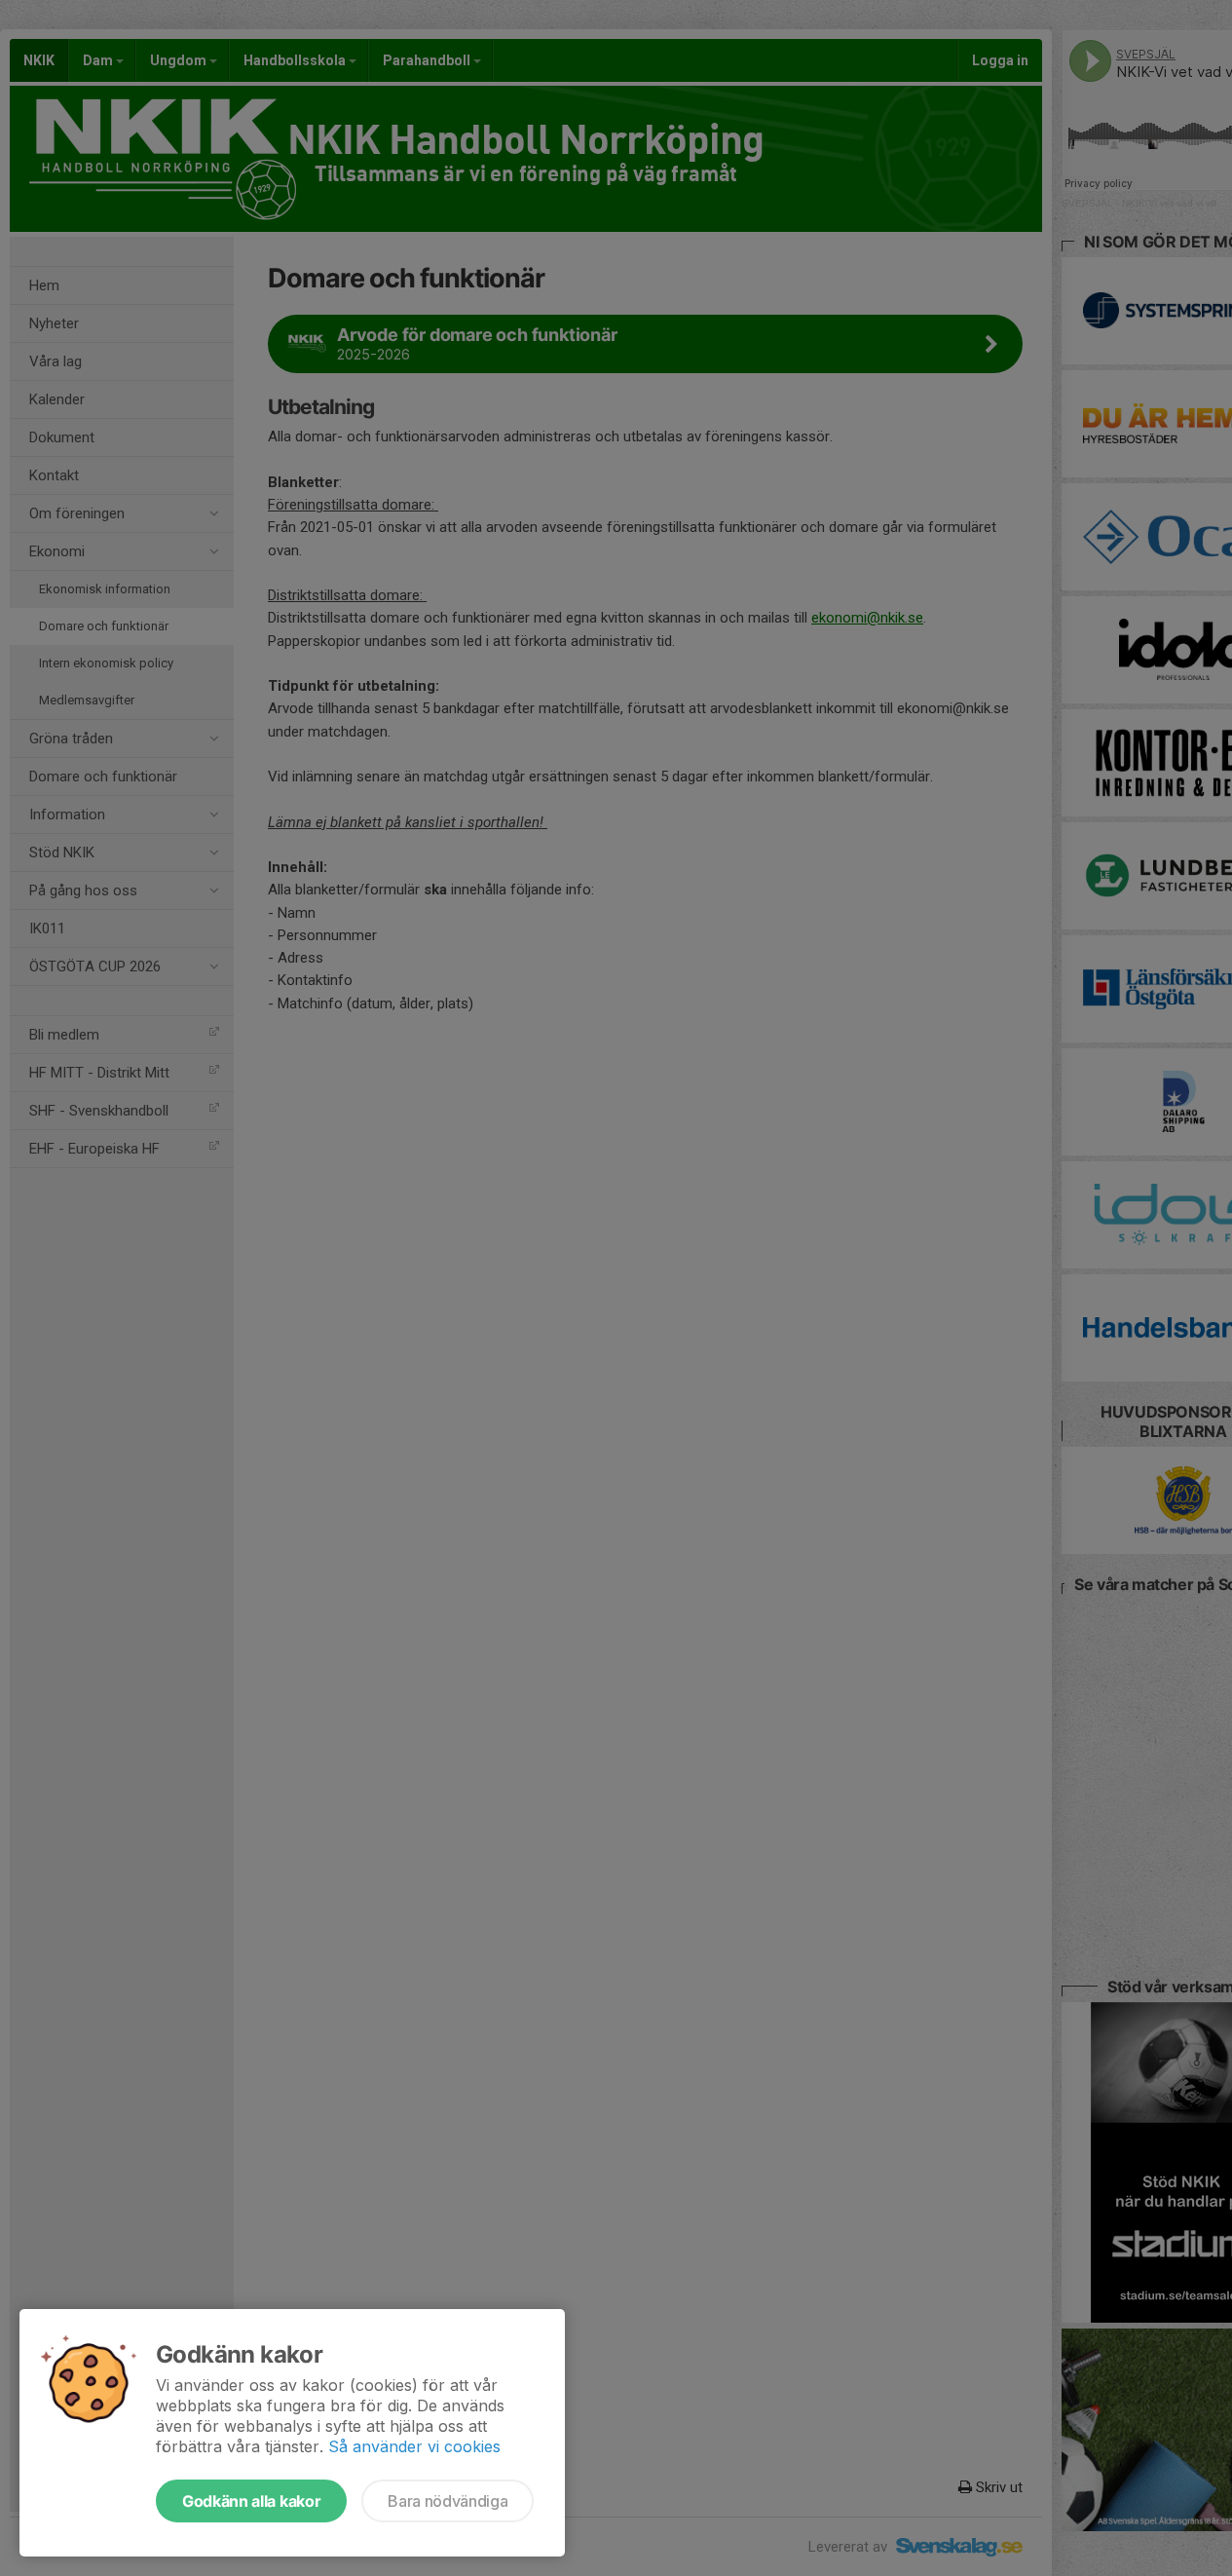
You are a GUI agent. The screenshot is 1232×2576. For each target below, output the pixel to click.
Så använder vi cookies (414, 2446)
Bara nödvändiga (448, 2501)
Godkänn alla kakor (251, 2501)
